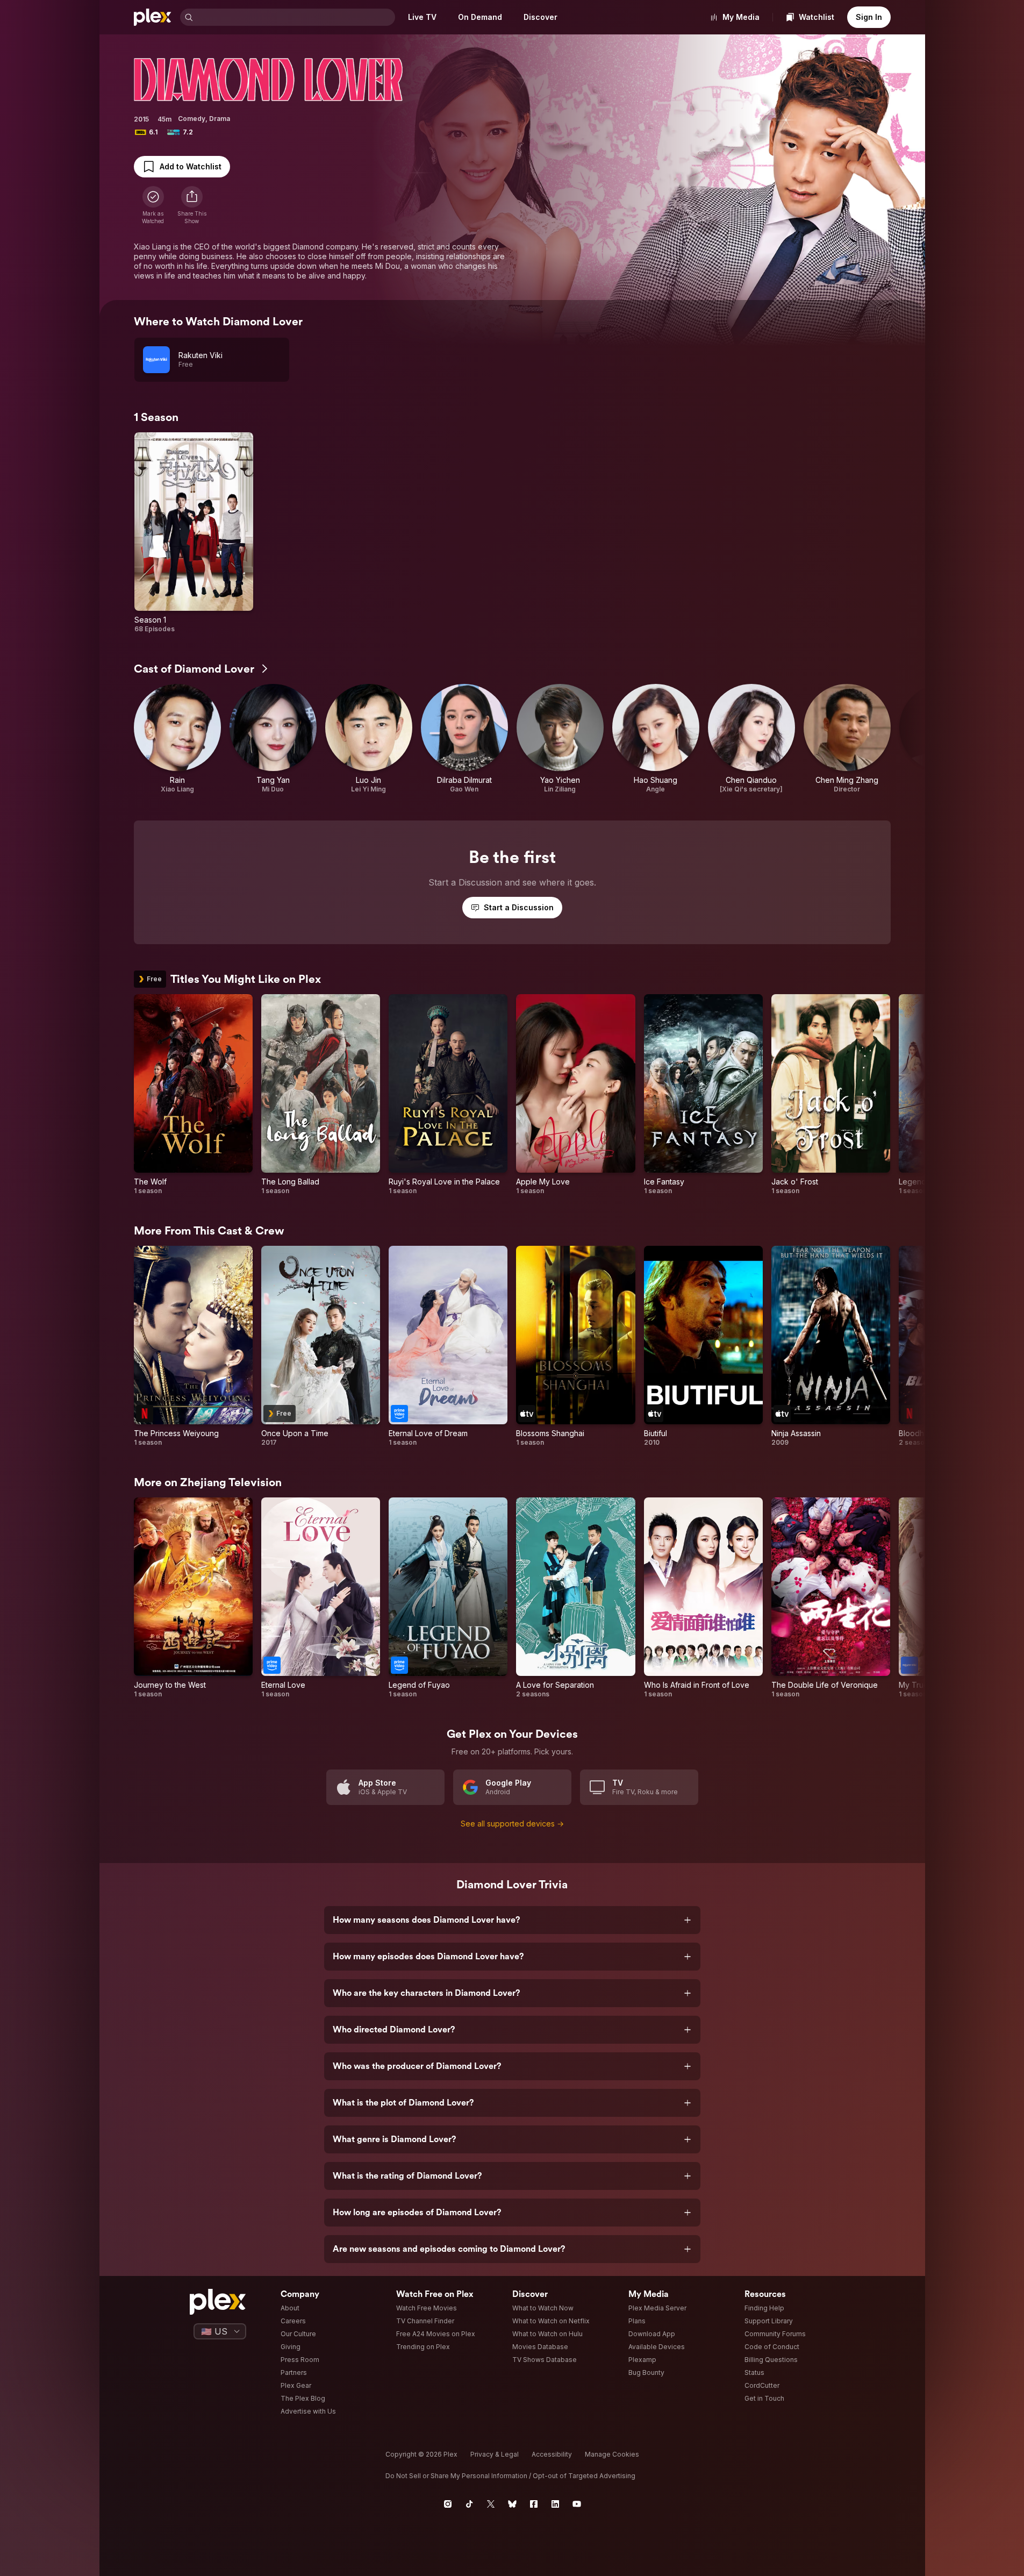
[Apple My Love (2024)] (575, 1095)
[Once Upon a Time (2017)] (321, 1346)
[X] (491, 2504)
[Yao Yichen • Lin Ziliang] (560, 739)
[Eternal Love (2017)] (321, 1598)
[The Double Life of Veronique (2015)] (831, 1598)
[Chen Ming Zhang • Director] (847, 739)
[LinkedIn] (555, 2504)
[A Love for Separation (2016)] (575, 1598)
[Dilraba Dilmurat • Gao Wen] (464, 739)
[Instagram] (448, 2504)
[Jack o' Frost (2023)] (831, 1095)
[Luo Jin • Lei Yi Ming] (369, 739)
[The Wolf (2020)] (193, 1095)
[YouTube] (577, 2504)
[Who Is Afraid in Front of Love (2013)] (703, 1598)
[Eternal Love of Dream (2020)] (448, 1346)
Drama (220, 119)
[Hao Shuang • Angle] (656, 739)
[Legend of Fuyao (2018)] (448, 1598)
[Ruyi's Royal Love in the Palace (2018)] (448, 1095)
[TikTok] (469, 2504)
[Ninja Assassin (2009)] (831, 1346)
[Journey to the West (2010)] (193, 1598)
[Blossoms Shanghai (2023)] (575, 1346)
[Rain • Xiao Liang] (177, 739)
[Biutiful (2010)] (703, 1346)
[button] (192, 205)
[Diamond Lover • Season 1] (194, 533)
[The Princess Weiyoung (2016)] (193, 1346)
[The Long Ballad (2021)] (321, 1095)
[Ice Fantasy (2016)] (703, 1095)
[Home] (153, 17)
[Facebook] (534, 2504)
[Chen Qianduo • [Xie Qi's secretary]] (751, 739)
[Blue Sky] (512, 2504)
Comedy (192, 119)
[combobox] (295, 17)
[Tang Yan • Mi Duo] (273, 739)
